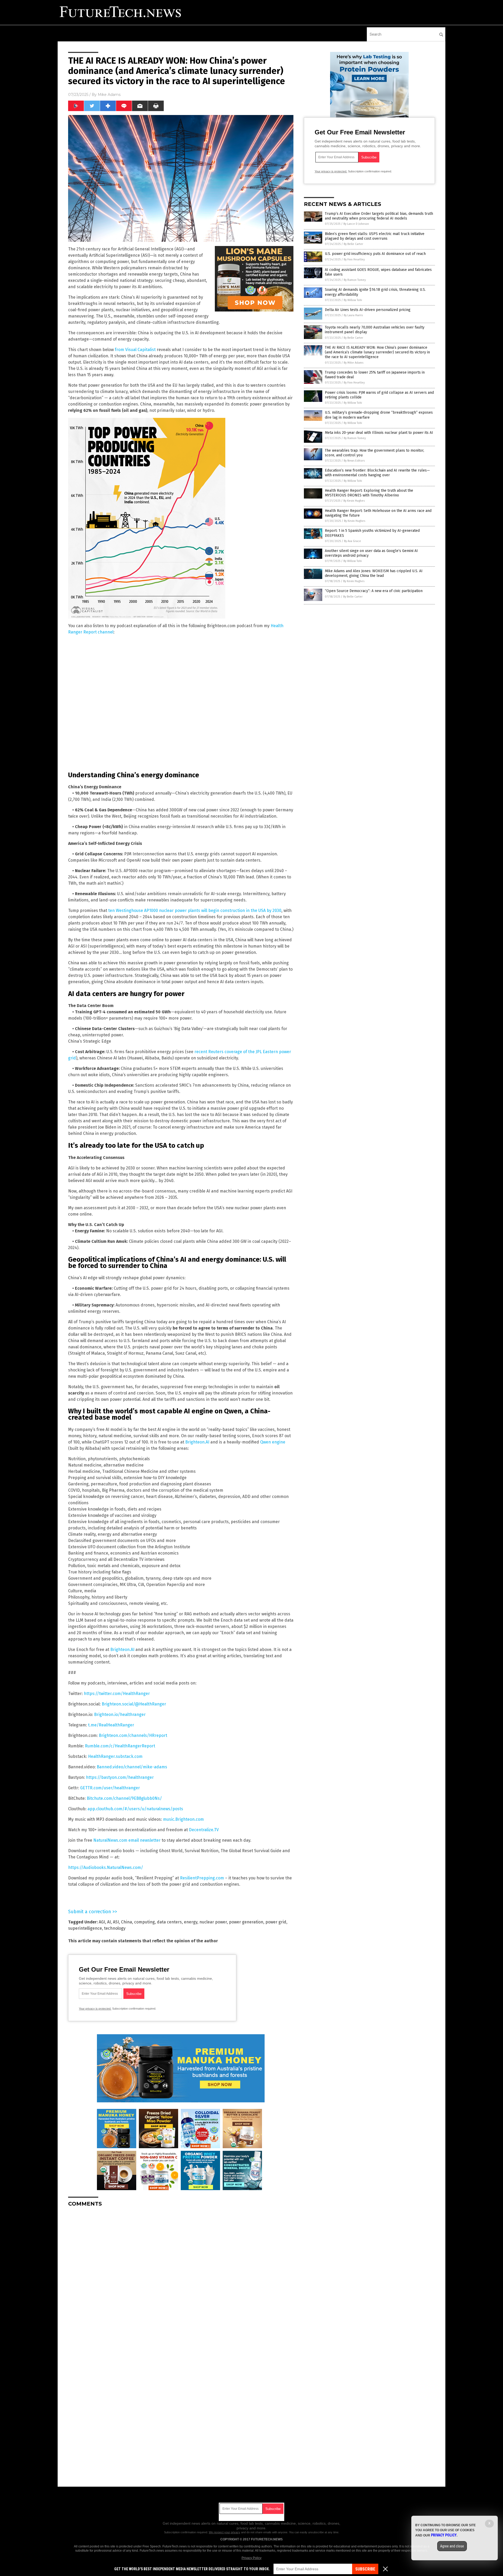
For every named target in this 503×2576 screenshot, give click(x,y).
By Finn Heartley (354, 259)
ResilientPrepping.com (202, 1878)
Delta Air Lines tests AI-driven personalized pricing (368, 310)
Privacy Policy (251, 2558)
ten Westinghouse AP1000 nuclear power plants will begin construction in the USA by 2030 (195, 910)
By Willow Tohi (353, 300)
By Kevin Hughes (354, 501)
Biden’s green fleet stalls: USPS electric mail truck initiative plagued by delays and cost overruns (375, 236)
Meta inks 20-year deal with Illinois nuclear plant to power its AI (379, 433)
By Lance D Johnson (356, 224)
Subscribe (365, 2569)
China (127, 1922)
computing (144, 1922)
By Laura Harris (353, 315)
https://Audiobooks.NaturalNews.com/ (106, 1867)
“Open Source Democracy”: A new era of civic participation (374, 591)
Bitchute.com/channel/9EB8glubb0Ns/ (124, 1798)
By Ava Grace (352, 541)
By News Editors (354, 461)
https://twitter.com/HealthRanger (117, 1694)
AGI (102, 1922)
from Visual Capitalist (135, 350)
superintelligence (85, 1928)
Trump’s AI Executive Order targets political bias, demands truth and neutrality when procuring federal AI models (379, 216)
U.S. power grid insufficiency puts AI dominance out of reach (375, 254)
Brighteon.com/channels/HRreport (133, 1735)
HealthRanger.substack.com (115, 1756)
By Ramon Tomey (355, 280)
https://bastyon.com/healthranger (120, 1777)
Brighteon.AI (197, 1442)
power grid (276, 1922)
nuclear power (213, 1922)
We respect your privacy (225, 2532)
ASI (116, 1922)
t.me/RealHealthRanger (111, 1725)
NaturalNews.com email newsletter (127, 1840)
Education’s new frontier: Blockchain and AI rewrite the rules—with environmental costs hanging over (377, 473)
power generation (246, 1922)
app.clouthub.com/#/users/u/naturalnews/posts (135, 1809)
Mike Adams (109, 95)
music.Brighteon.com (183, 1819)
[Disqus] (181, 2277)
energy (191, 1922)
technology (115, 1928)
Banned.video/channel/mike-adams (132, 1767)
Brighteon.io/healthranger (120, 1714)
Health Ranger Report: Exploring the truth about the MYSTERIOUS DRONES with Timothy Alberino (369, 493)
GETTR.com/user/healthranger (110, 1788)
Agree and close (452, 2546)
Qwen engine (273, 1442)
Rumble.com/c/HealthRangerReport (120, 1746)
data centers (169, 1922)
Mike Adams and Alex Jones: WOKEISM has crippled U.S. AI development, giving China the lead (374, 573)
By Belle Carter (353, 244)
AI (109, 1922)
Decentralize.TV (204, 1830)
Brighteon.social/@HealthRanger (134, 1704)
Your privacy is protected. (95, 2009)
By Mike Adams (354, 363)
